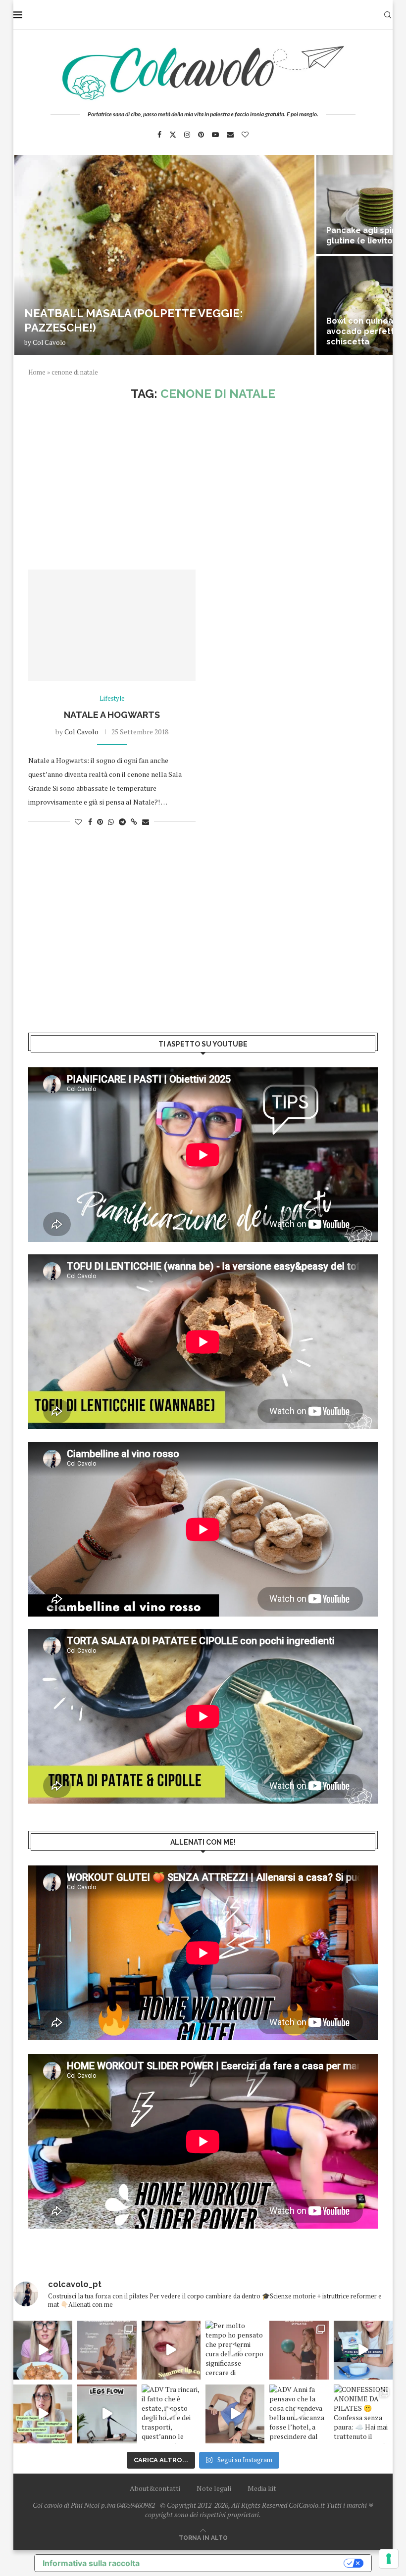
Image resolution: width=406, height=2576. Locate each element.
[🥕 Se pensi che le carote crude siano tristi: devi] (43, 2350)
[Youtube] (215, 135)
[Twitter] (173, 135)
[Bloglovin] (245, 135)
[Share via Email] (146, 822)
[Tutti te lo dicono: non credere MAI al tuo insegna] (299, 2350)
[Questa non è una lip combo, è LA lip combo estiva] (171, 2350)
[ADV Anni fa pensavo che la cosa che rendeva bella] (299, 2414)
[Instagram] (187, 135)
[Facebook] (159, 135)
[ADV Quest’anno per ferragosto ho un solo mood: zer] (43, 2414)
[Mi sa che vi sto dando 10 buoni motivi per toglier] (107, 2350)
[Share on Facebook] (90, 822)
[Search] (388, 15)
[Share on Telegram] (122, 822)
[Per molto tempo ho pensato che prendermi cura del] (235, 2350)
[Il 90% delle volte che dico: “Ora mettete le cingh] (107, 2414)
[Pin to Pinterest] (100, 822)
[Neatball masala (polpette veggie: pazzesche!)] (164, 255)
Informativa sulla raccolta (91, 2563)
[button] (32, 254)
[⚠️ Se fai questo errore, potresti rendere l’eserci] (235, 2414)
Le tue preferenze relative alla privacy (247, 2563)
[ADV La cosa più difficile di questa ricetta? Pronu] (363, 2350)
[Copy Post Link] (134, 822)
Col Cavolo (49, 342)
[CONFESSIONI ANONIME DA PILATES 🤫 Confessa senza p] (363, 2414)
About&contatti (155, 2488)
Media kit (262, 2488)
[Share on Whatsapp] (111, 822)
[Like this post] (78, 822)
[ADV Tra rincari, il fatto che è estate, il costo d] (171, 2414)
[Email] (230, 135)
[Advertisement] (203, 485)
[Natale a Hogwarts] (112, 625)
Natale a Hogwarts (112, 715)
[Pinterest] (201, 135)
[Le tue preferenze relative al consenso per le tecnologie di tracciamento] (389, 2559)
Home (37, 372)
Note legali (214, 2488)
